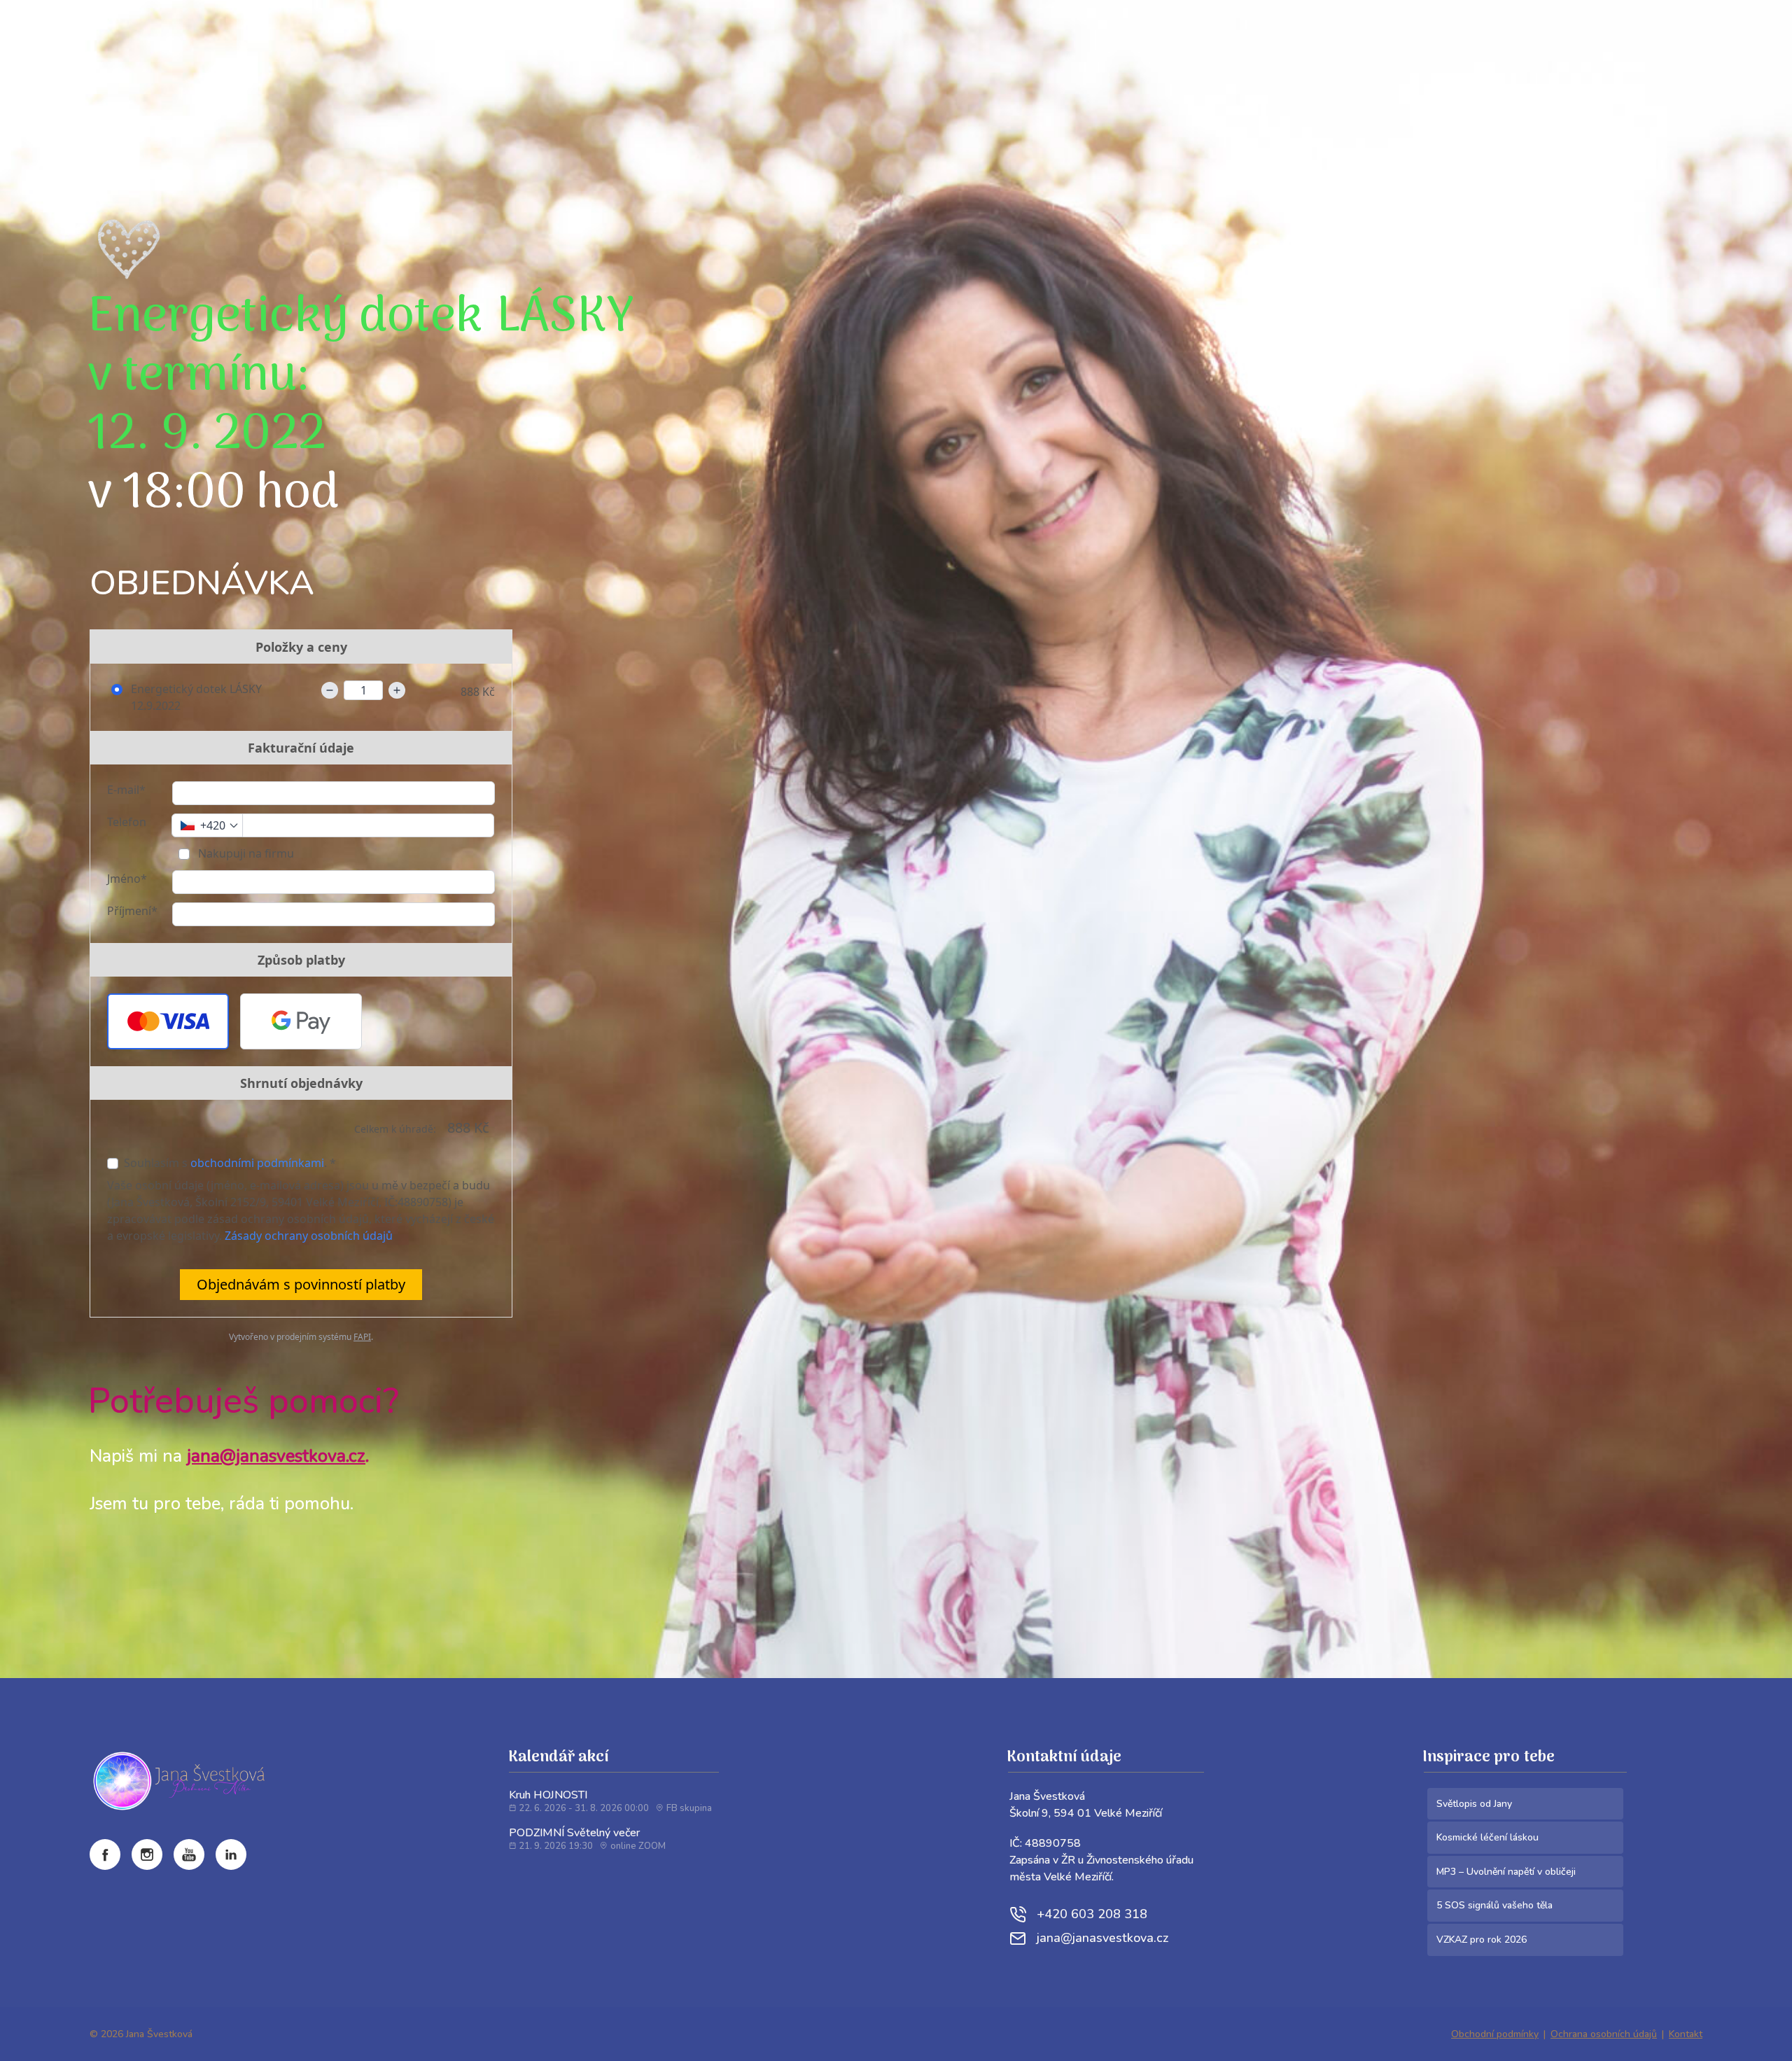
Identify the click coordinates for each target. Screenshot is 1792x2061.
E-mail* (126, 790)
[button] (168, 1021)
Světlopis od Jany (1474, 1804)
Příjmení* (132, 911)
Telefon (127, 822)
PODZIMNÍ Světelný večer (574, 1833)
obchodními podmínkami (257, 1163)
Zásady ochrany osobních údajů (309, 1236)
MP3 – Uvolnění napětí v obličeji (1506, 1872)
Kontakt (1686, 2034)
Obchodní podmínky (1495, 2034)
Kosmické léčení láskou (1487, 1837)
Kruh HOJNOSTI (548, 1795)
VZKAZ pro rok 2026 (1482, 1940)
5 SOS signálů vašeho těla (1494, 1905)
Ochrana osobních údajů (1604, 2034)
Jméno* (127, 879)
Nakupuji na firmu (245, 853)
